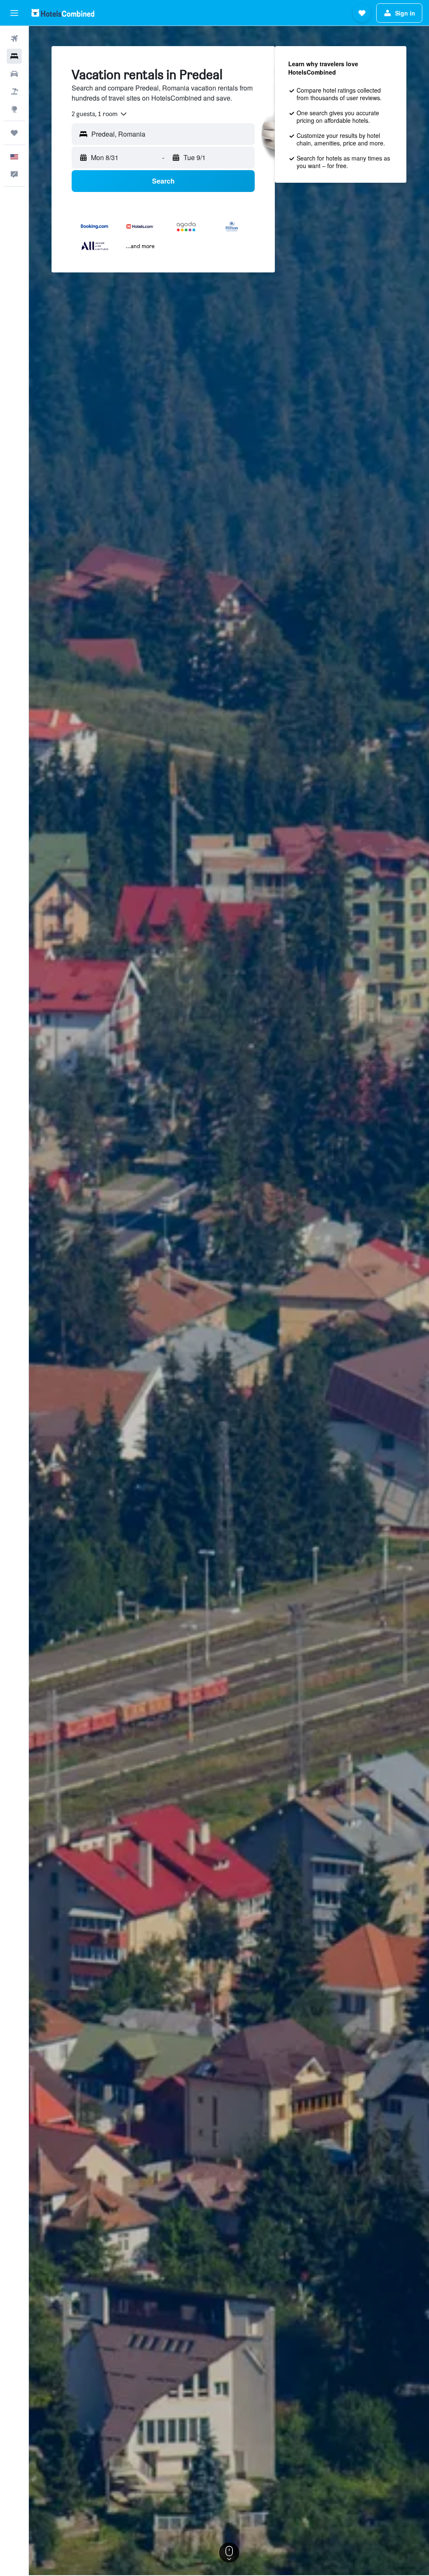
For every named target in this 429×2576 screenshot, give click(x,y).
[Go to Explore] (14, 109)
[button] (14, 13)
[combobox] (100, 114)
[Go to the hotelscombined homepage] (63, 13)
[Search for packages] (14, 91)
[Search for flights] (14, 39)
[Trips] (14, 133)
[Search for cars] (14, 74)
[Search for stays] (14, 56)
